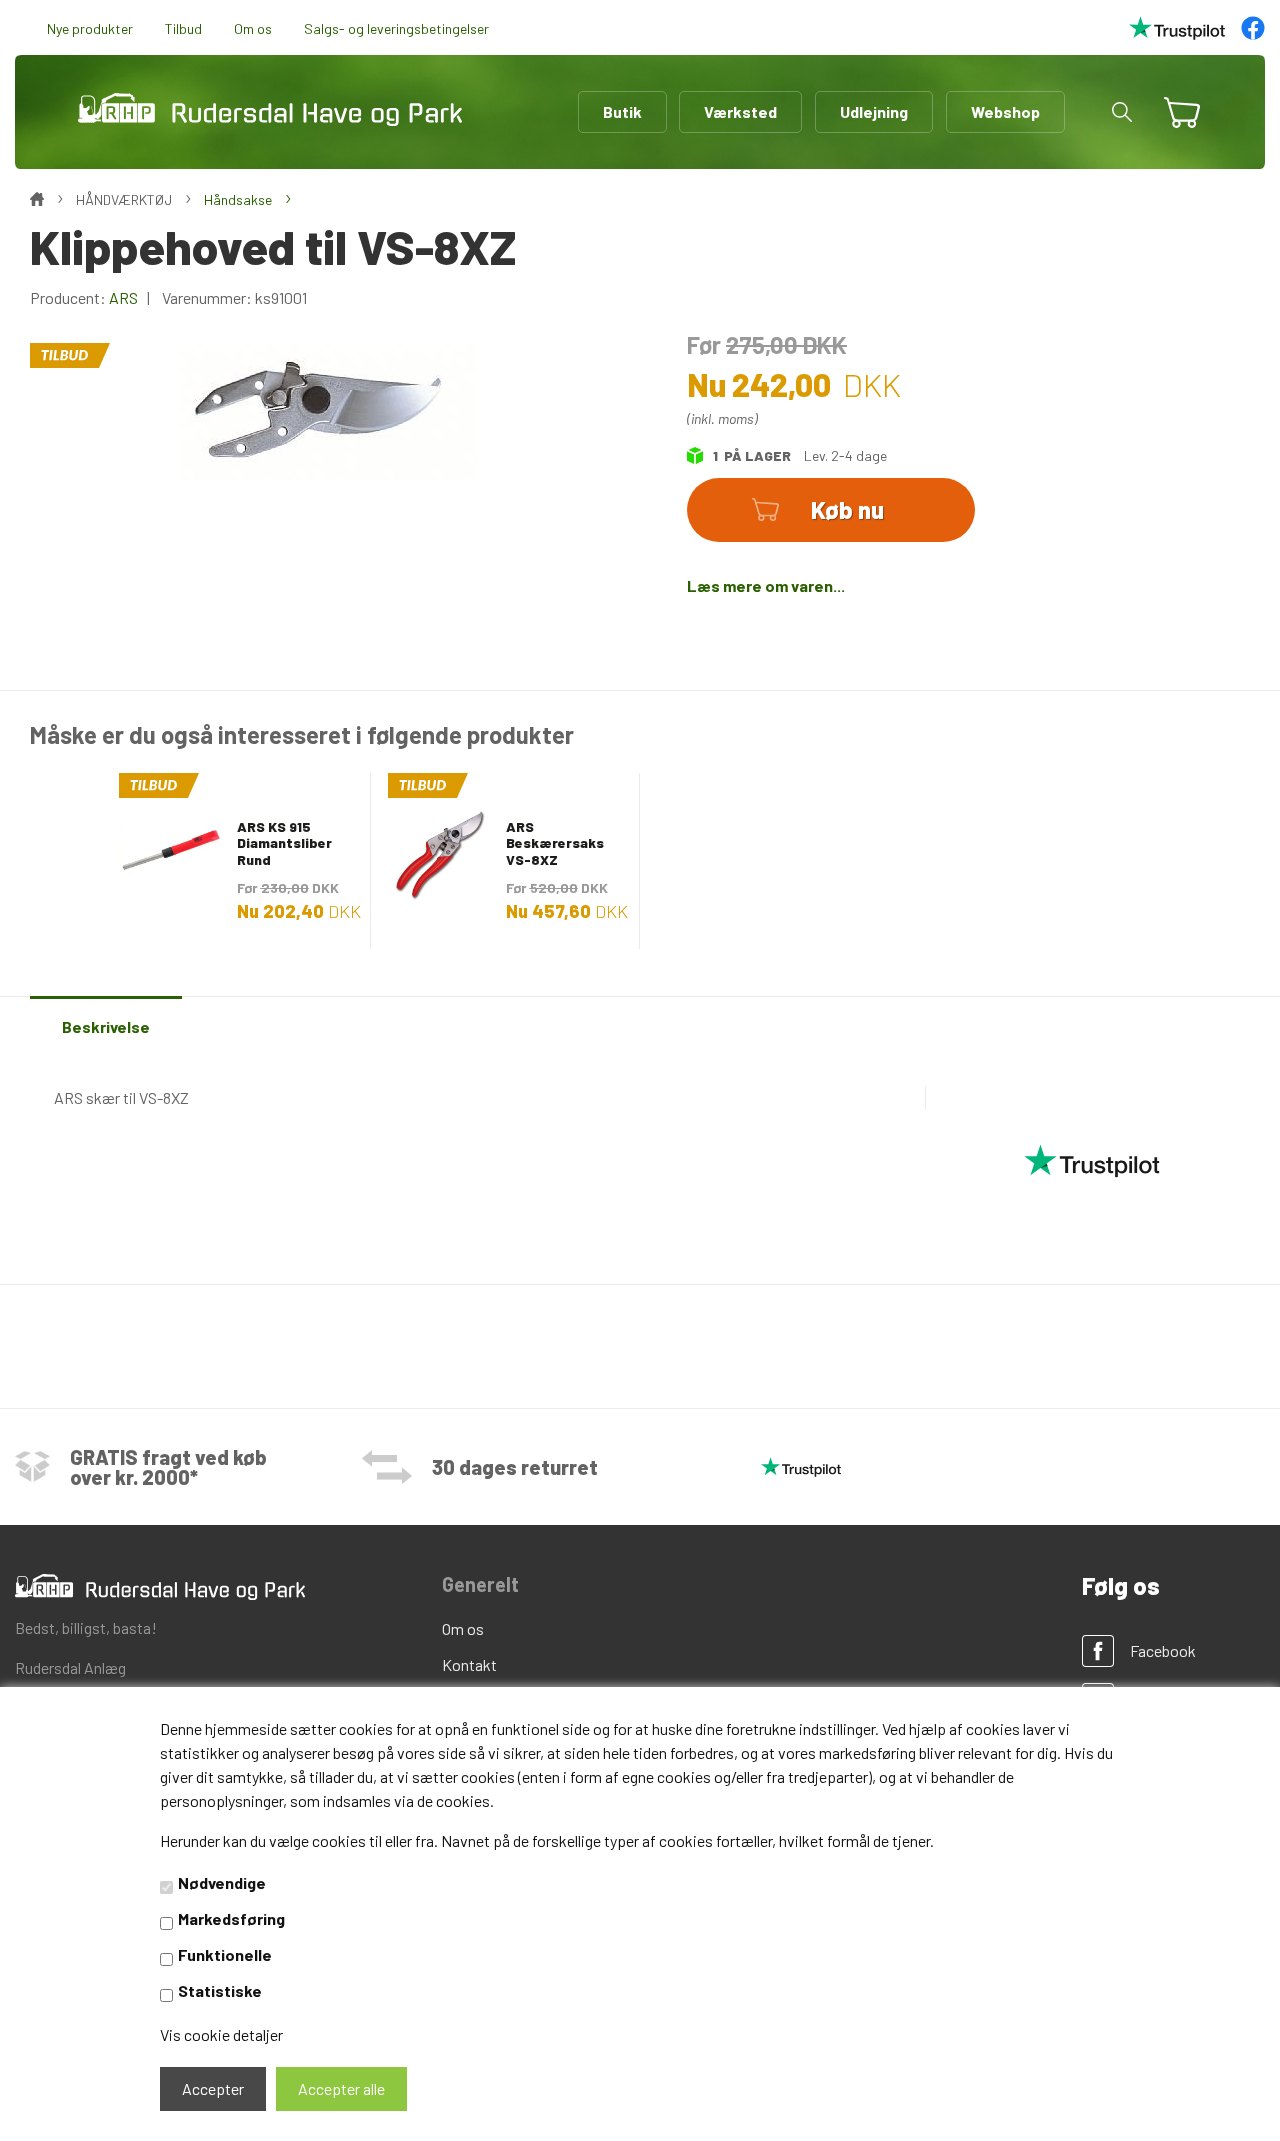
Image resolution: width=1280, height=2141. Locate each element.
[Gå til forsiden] (270, 110)
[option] (236, 860)
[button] (1122, 112)
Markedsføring (231, 1918)
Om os (253, 28)
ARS (123, 297)
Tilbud (183, 28)
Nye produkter (90, 28)
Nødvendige (222, 1882)
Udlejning (874, 111)
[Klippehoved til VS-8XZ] (328, 408)
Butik (622, 111)
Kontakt (469, 1664)
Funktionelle (225, 1954)
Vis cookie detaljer (221, 2034)
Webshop (1005, 111)
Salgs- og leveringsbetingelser (396, 28)
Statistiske (220, 1990)
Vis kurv (1173, 98)
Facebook (1163, 1650)
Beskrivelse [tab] (106, 1026)
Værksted (740, 111)
